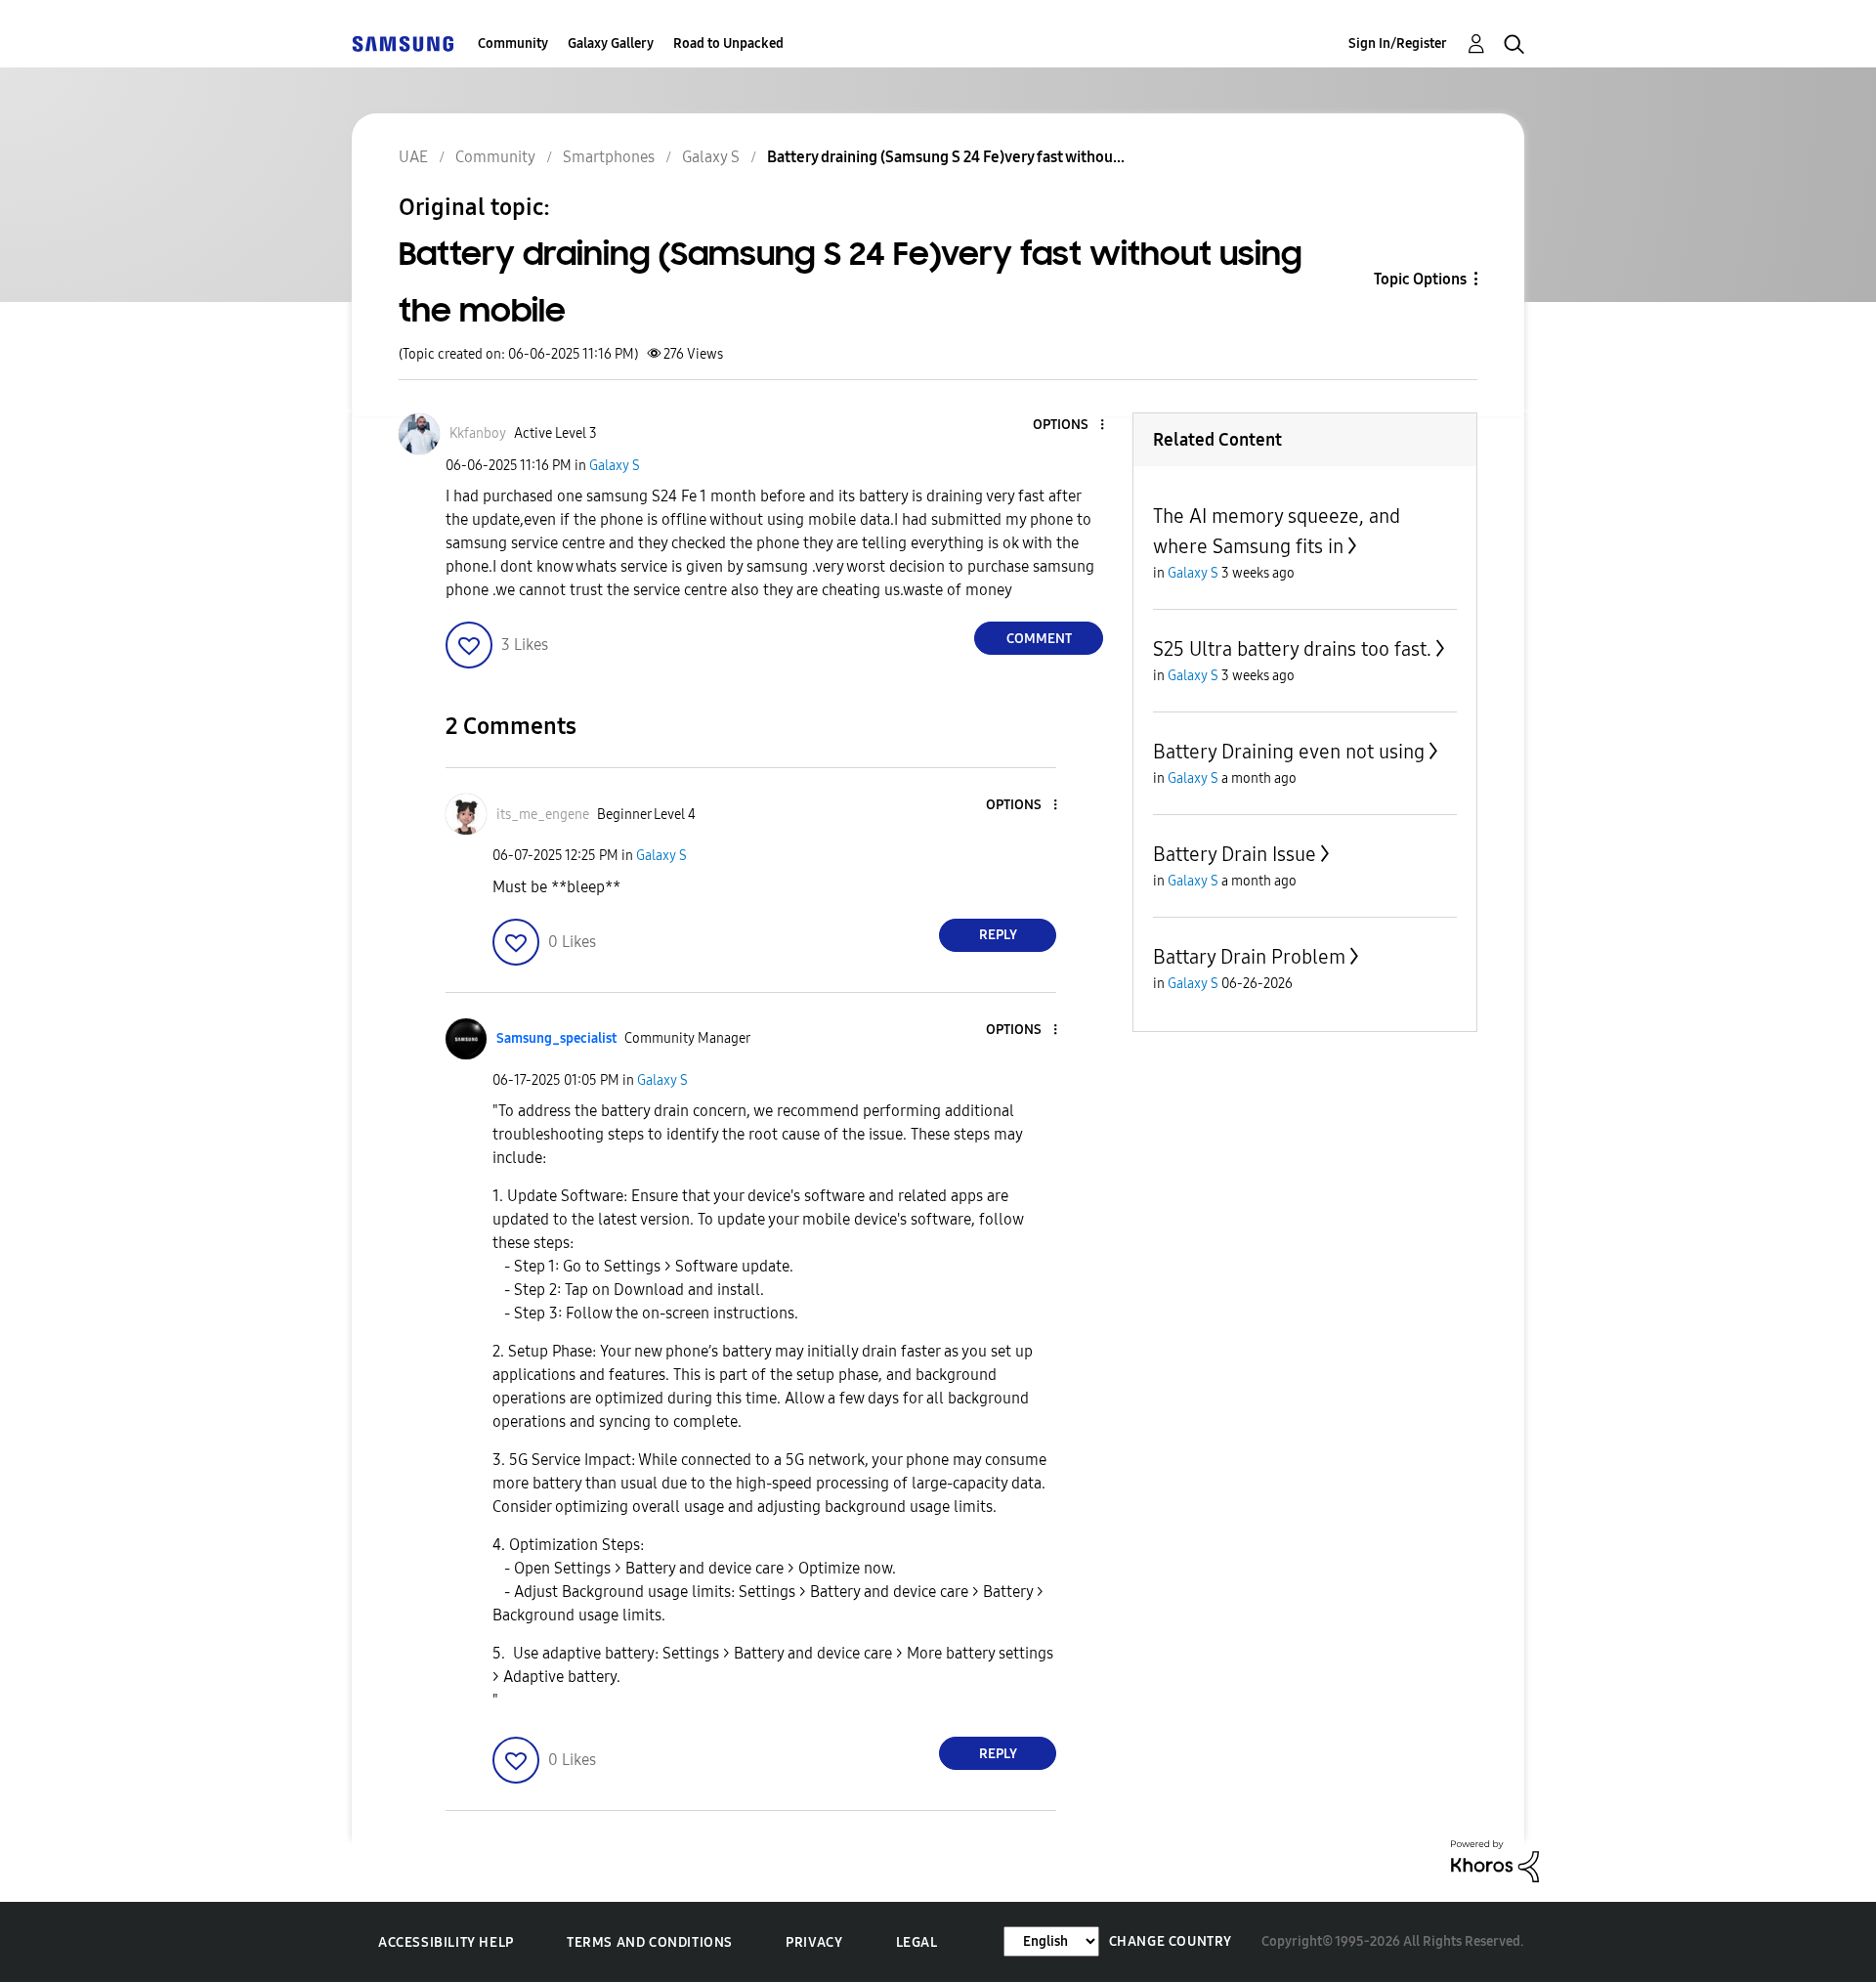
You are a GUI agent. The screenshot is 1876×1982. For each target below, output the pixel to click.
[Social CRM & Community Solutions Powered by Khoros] (1495, 1860)
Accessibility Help (446, 1942)
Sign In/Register (1398, 43)
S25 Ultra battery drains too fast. (1292, 649)
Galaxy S (615, 466)
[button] (1070, 426)
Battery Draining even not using (1289, 752)
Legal (917, 1942)
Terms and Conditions (650, 1942)
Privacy (814, 1942)
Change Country (1171, 1941)
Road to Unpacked (728, 43)
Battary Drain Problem (1249, 957)
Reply (998, 935)
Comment (1039, 639)
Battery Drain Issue (1235, 854)
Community (513, 43)
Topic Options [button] (1420, 279)
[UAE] (403, 43)
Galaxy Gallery (611, 43)
